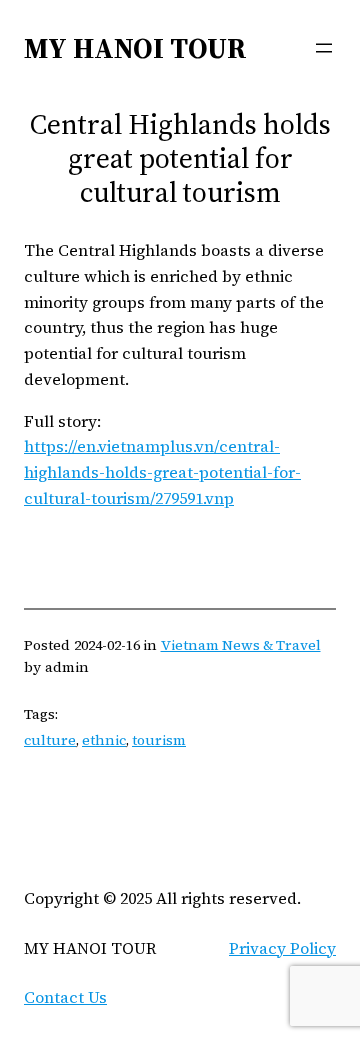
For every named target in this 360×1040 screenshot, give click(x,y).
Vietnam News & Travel (241, 645)
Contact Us (65, 997)
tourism (159, 740)
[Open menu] (324, 48)
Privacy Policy (282, 948)
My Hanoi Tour (135, 48)
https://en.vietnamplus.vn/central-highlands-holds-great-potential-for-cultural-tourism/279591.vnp (162, 472)
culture (50, 740)
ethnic (104, 740)
